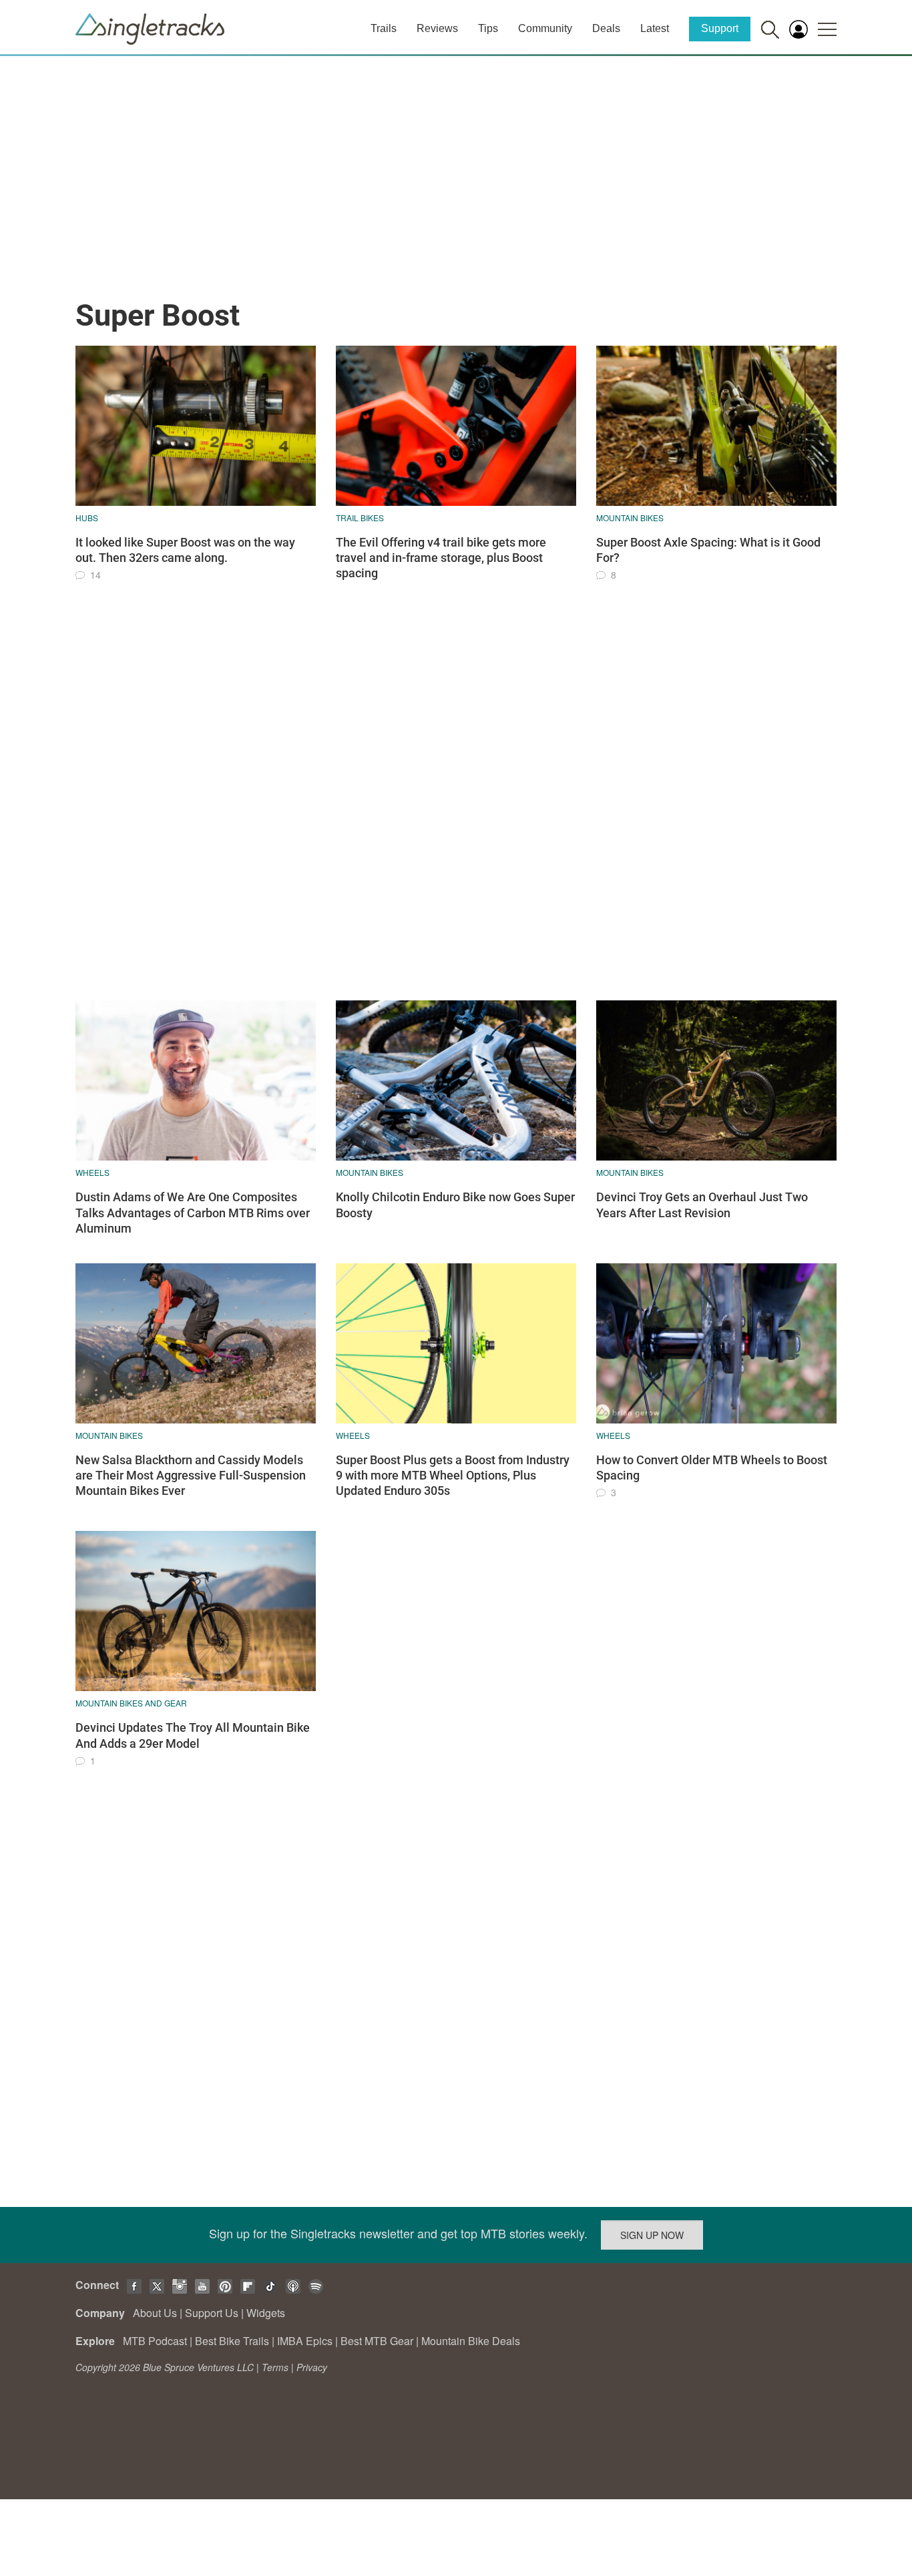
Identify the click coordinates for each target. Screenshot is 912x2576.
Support (720, 28)
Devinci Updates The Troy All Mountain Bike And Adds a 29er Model (193, 1735)
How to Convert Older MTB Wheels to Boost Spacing (712, 1468)
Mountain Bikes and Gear (131, 1703)
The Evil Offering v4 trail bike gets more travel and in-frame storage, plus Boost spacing (441, 558)
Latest (655, 28)
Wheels (92, 1172)
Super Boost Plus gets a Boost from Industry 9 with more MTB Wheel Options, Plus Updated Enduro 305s (453, 1476)
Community (545, 28)
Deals (606, 28)
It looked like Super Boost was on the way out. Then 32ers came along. (185, 550)
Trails (384, 28)
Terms (275, 2367)
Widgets (266, 2313)
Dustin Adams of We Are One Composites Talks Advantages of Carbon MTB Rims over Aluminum (193, 1213)
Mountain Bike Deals (471, 2341)
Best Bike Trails (232, 2341)
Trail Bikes (360, 518)
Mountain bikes (630, 518)
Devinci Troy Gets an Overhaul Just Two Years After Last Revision (702, 1205)
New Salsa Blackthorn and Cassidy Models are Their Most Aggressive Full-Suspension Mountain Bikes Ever (191, 1476)
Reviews (437, 28)
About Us (155, 2313)
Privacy (312, 2367)
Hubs (87, 518)
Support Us (212, 2313)
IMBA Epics (305, 2341)
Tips (488, 28)
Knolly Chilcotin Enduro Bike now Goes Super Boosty (455, 1205)
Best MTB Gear (377, 2341)
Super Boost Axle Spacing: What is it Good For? (708, 550)
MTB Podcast (155, 2341)
